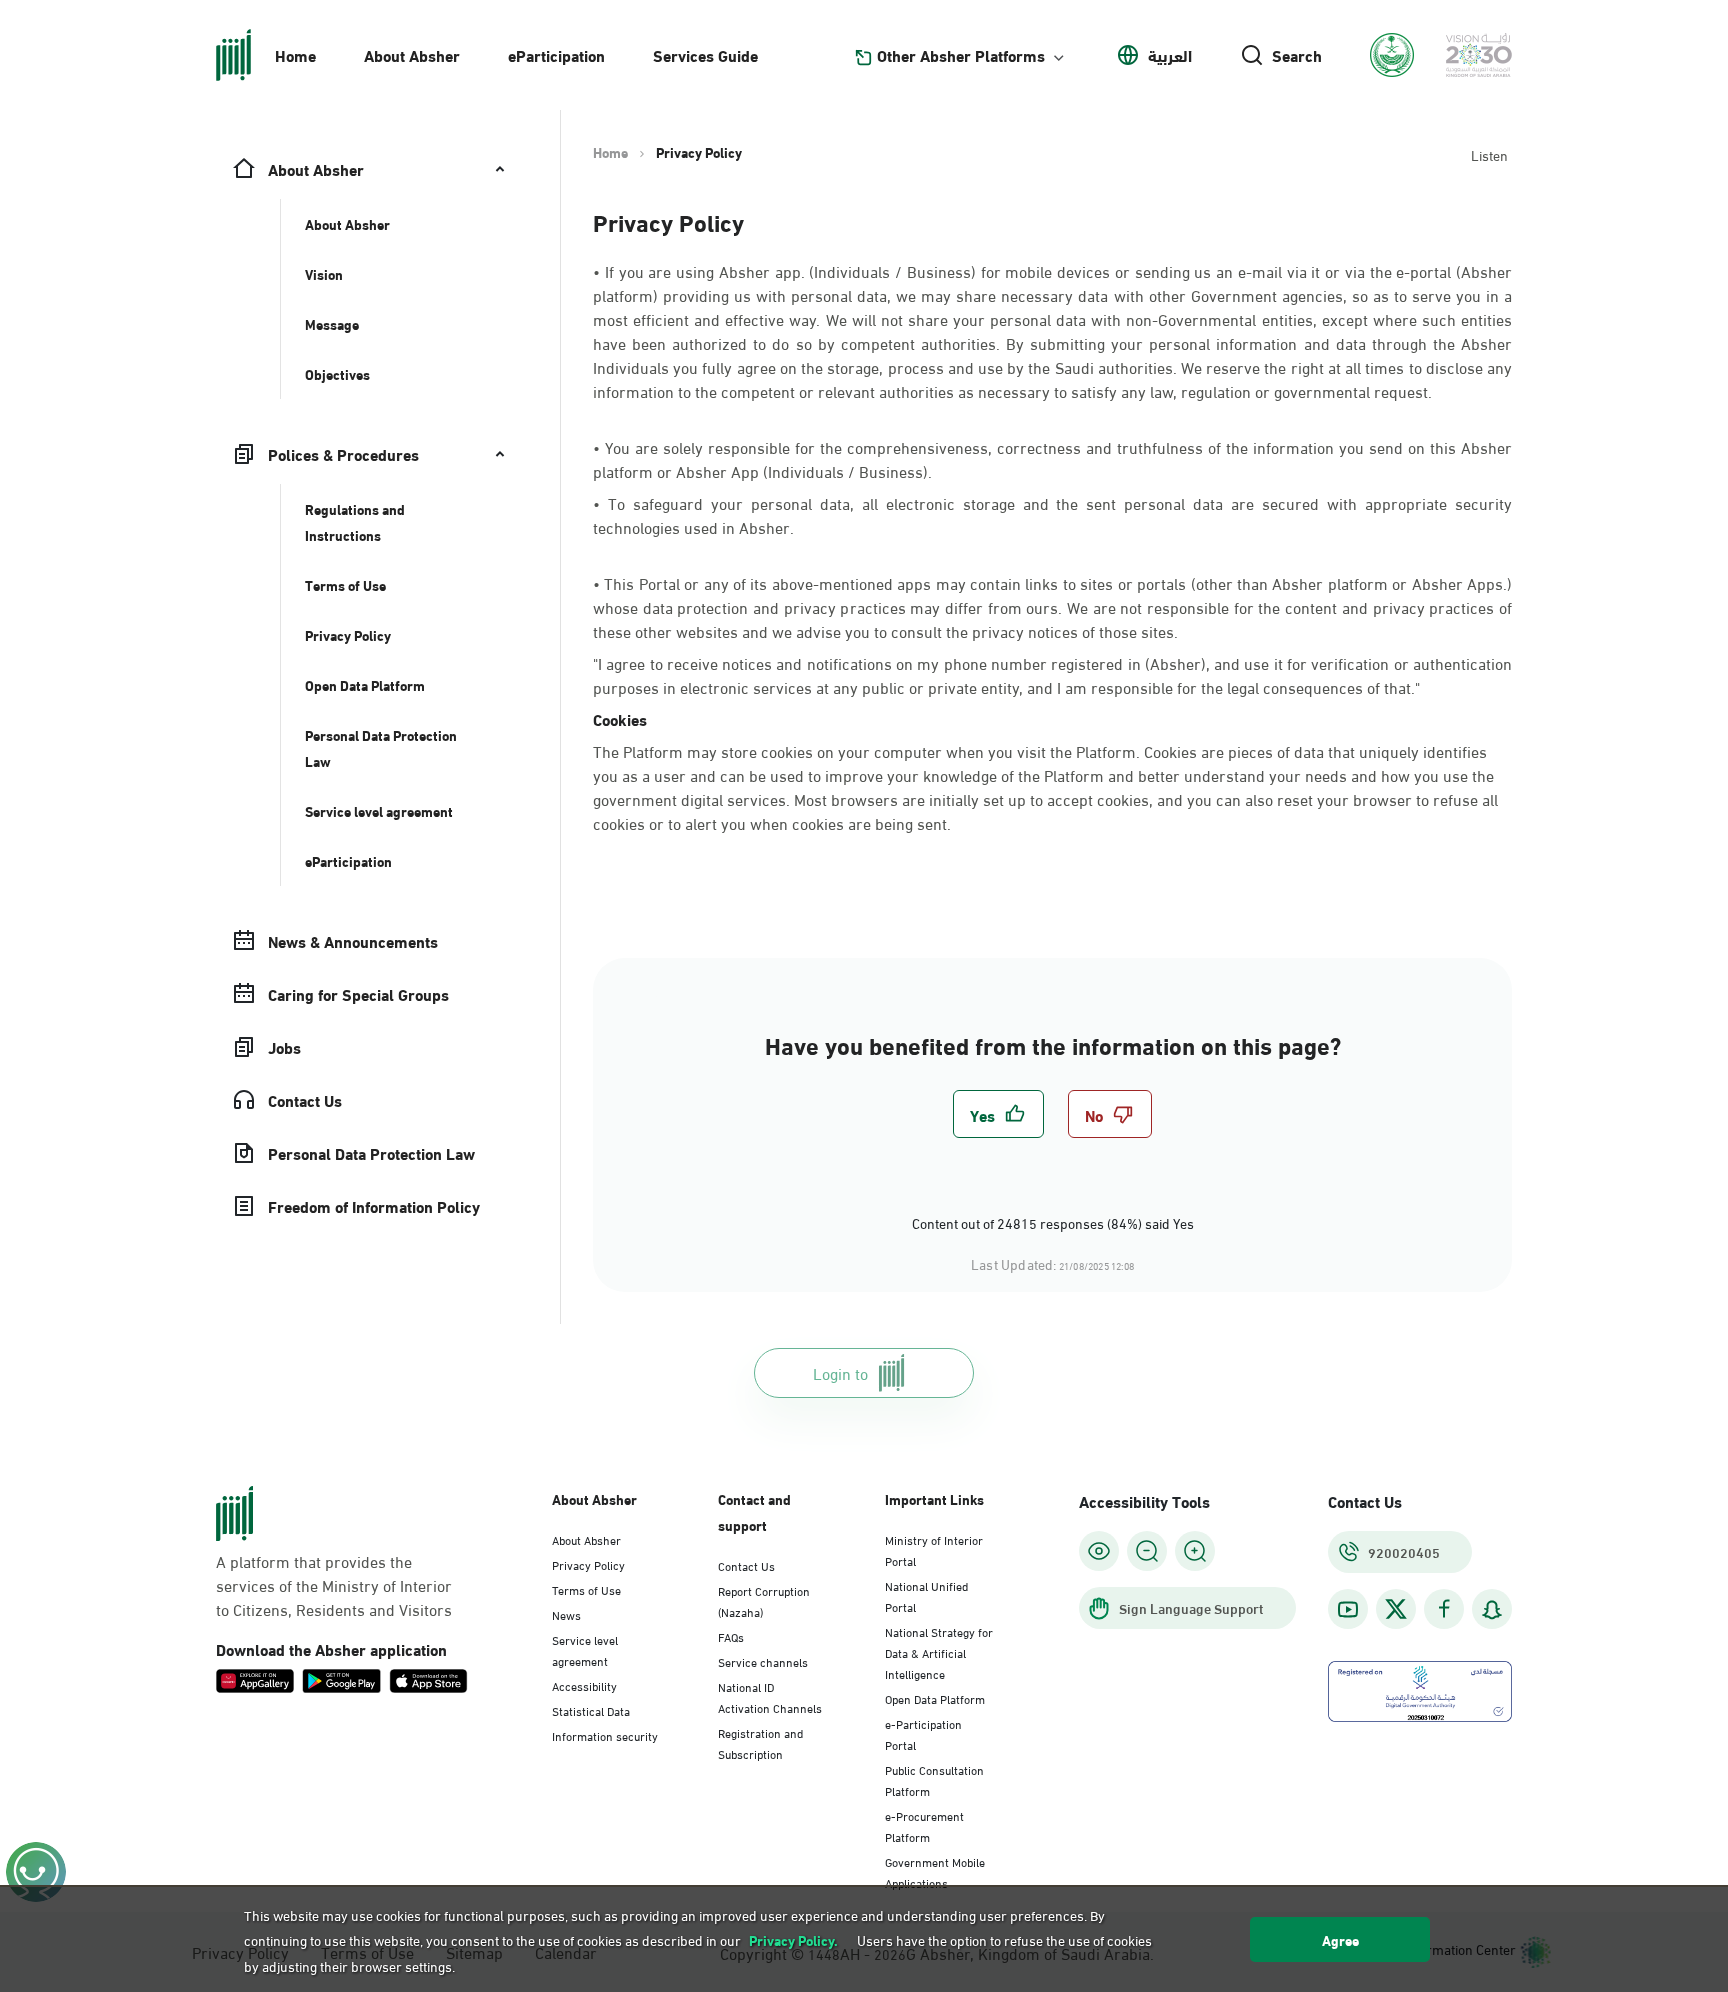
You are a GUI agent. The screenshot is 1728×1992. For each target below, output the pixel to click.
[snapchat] (1492, 1609)
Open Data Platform (935, 1698)
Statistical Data (591, 1710)
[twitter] (1396, 1609)
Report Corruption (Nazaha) (764, 1600)
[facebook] (1444, 1609)
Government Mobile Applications (935, 1871)
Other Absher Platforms (961, 55)
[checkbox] (998, 1114)
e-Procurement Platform (924, 1825)
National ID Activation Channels (770, 1696)
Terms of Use (586, 1589)
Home (295, 54)
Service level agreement (585, 1649)
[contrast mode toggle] (1099, 1551)
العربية (1170, 55)
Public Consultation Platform (934, 1779)
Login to (840, 1372)
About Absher (412, 54)
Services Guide (705, 54)
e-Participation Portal (923, 1733)
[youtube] (1348, 1609)
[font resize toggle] (1147, 1551)
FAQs (731, 1636)
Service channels (763, 1661)
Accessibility (584, 1685)
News (566, 1614)
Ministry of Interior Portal (934, 1549)
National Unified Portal (926, 1595)
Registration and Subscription (760, 1742)
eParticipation (556, 54)
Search (1297, 55)
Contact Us (746, 1565)
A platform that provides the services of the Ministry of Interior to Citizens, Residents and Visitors (334, 1585)
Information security (605, 1735)
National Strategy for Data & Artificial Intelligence (939, 1652)
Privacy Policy (588, 1564)
